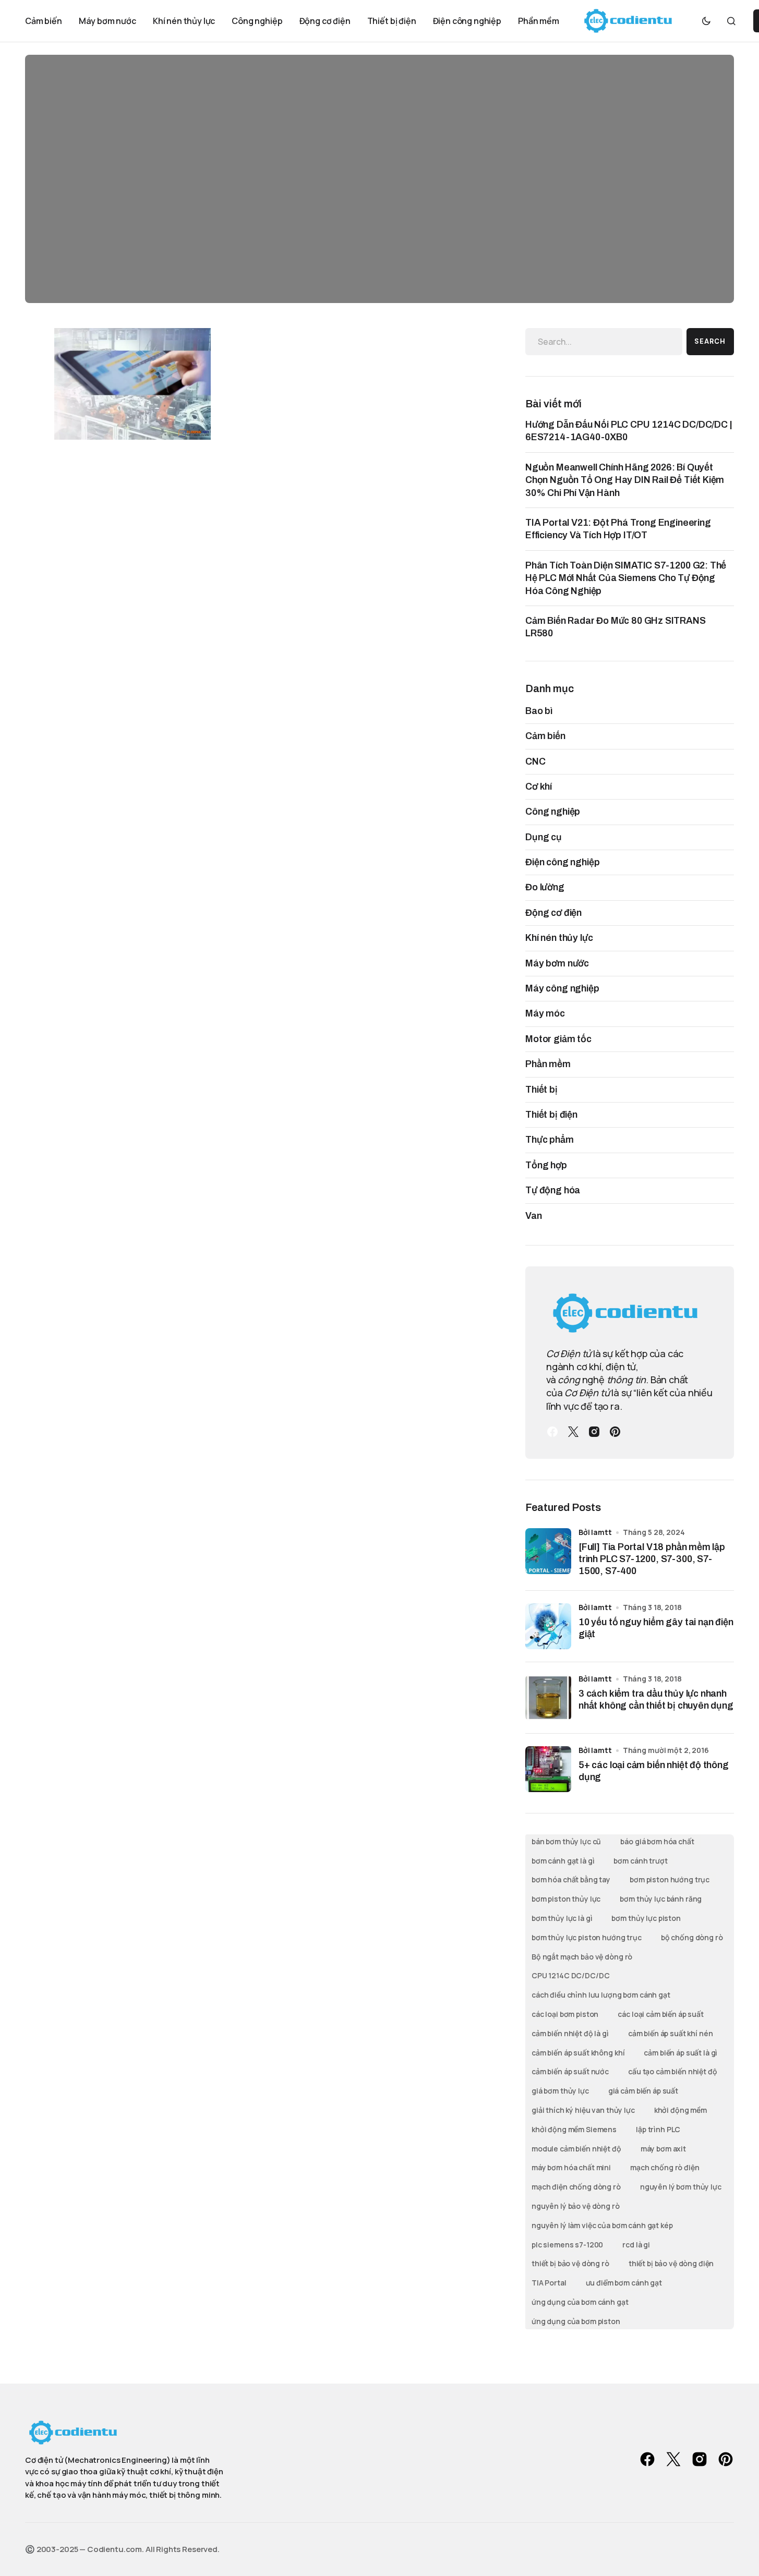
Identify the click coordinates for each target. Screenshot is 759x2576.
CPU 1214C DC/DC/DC (570, 1975)
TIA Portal (549, 2283)
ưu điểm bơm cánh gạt (624, 2283)
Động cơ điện (553, 913)
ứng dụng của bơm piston (576, 2321)
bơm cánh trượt (640, 1861)
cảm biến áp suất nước (570, 2071)
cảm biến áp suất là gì (680, 2053)
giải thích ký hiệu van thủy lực (583, 2110)
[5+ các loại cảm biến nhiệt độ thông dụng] (548, 1769)
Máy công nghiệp (562, 988)
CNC (535, 761)
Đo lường (545, 887)
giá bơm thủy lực (560, 2091)
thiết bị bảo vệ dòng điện (671, 2263)
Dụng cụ (544, 837)
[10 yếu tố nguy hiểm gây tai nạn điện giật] (548, 1626)
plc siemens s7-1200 (567, 2245)
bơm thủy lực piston (646, 1918)
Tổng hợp (546, 1165)
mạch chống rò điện (665, 2167)
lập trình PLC (658, 2129)
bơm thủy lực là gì (562, 1918)
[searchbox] (604, 342)
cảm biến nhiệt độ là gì (570, 2033)
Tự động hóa (553, 1190)
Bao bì (539, 711)
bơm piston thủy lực (566, 1899)
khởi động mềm (680, 2110)
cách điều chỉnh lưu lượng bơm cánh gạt (601, 1995)
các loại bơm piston (565, 2014)
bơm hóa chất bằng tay (571, 1879)
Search (710, 341)
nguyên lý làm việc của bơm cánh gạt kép (602, 2225)
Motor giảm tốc (558, 1039)
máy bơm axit (663, 2149)
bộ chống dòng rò (692, 1937)
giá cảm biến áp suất (643, 2091)
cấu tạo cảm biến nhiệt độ (673, 2071)
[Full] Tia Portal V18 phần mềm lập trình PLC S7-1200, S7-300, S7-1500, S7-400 (652, 1559)
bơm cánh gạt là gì (563, 1861)
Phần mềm (548, 1064)
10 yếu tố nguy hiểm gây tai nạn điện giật (656, 1628)
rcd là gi (636, 2245)
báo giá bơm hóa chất (657, 1841)
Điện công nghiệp (562, 862)
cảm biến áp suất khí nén (671, 2033)
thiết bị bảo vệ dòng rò (570, 2263)
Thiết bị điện (551, 1115)
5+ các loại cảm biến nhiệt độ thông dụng (654, 1771)
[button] (706, 21)
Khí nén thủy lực (559, 938)
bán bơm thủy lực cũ (566, 1841)
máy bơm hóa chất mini (571, 2167)
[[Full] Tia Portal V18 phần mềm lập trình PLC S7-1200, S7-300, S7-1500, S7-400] (548, 1551)
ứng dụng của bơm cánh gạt (580, 2302)
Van (534, 1216)
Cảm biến (545, 736)
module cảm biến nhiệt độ (576, 2149)
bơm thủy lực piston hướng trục (587, 1937)
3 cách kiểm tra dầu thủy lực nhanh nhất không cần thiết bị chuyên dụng (656, 1700)
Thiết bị (541, 1090)
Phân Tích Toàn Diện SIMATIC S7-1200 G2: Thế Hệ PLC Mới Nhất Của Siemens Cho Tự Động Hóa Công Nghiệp (626, 578)
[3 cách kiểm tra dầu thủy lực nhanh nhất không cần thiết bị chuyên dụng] (548, 1698)
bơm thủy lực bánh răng (661, 1899)
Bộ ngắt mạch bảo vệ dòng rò (582, 1957)
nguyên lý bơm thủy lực (681, 2187)
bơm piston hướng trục (670, 1879)
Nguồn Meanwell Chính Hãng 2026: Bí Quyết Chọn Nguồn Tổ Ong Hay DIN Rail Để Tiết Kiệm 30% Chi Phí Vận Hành (625, 480)
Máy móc (545, 1013)
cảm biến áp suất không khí (578, 2053)
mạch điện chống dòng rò (576, 2187)
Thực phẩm (550, 1140)
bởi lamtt (595, 1532)
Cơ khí (539, 787)
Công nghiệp (553, 812)
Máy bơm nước (557, 963)
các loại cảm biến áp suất (661, 2014)
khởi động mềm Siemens (574, 2129)
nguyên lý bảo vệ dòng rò (576, 2206)
